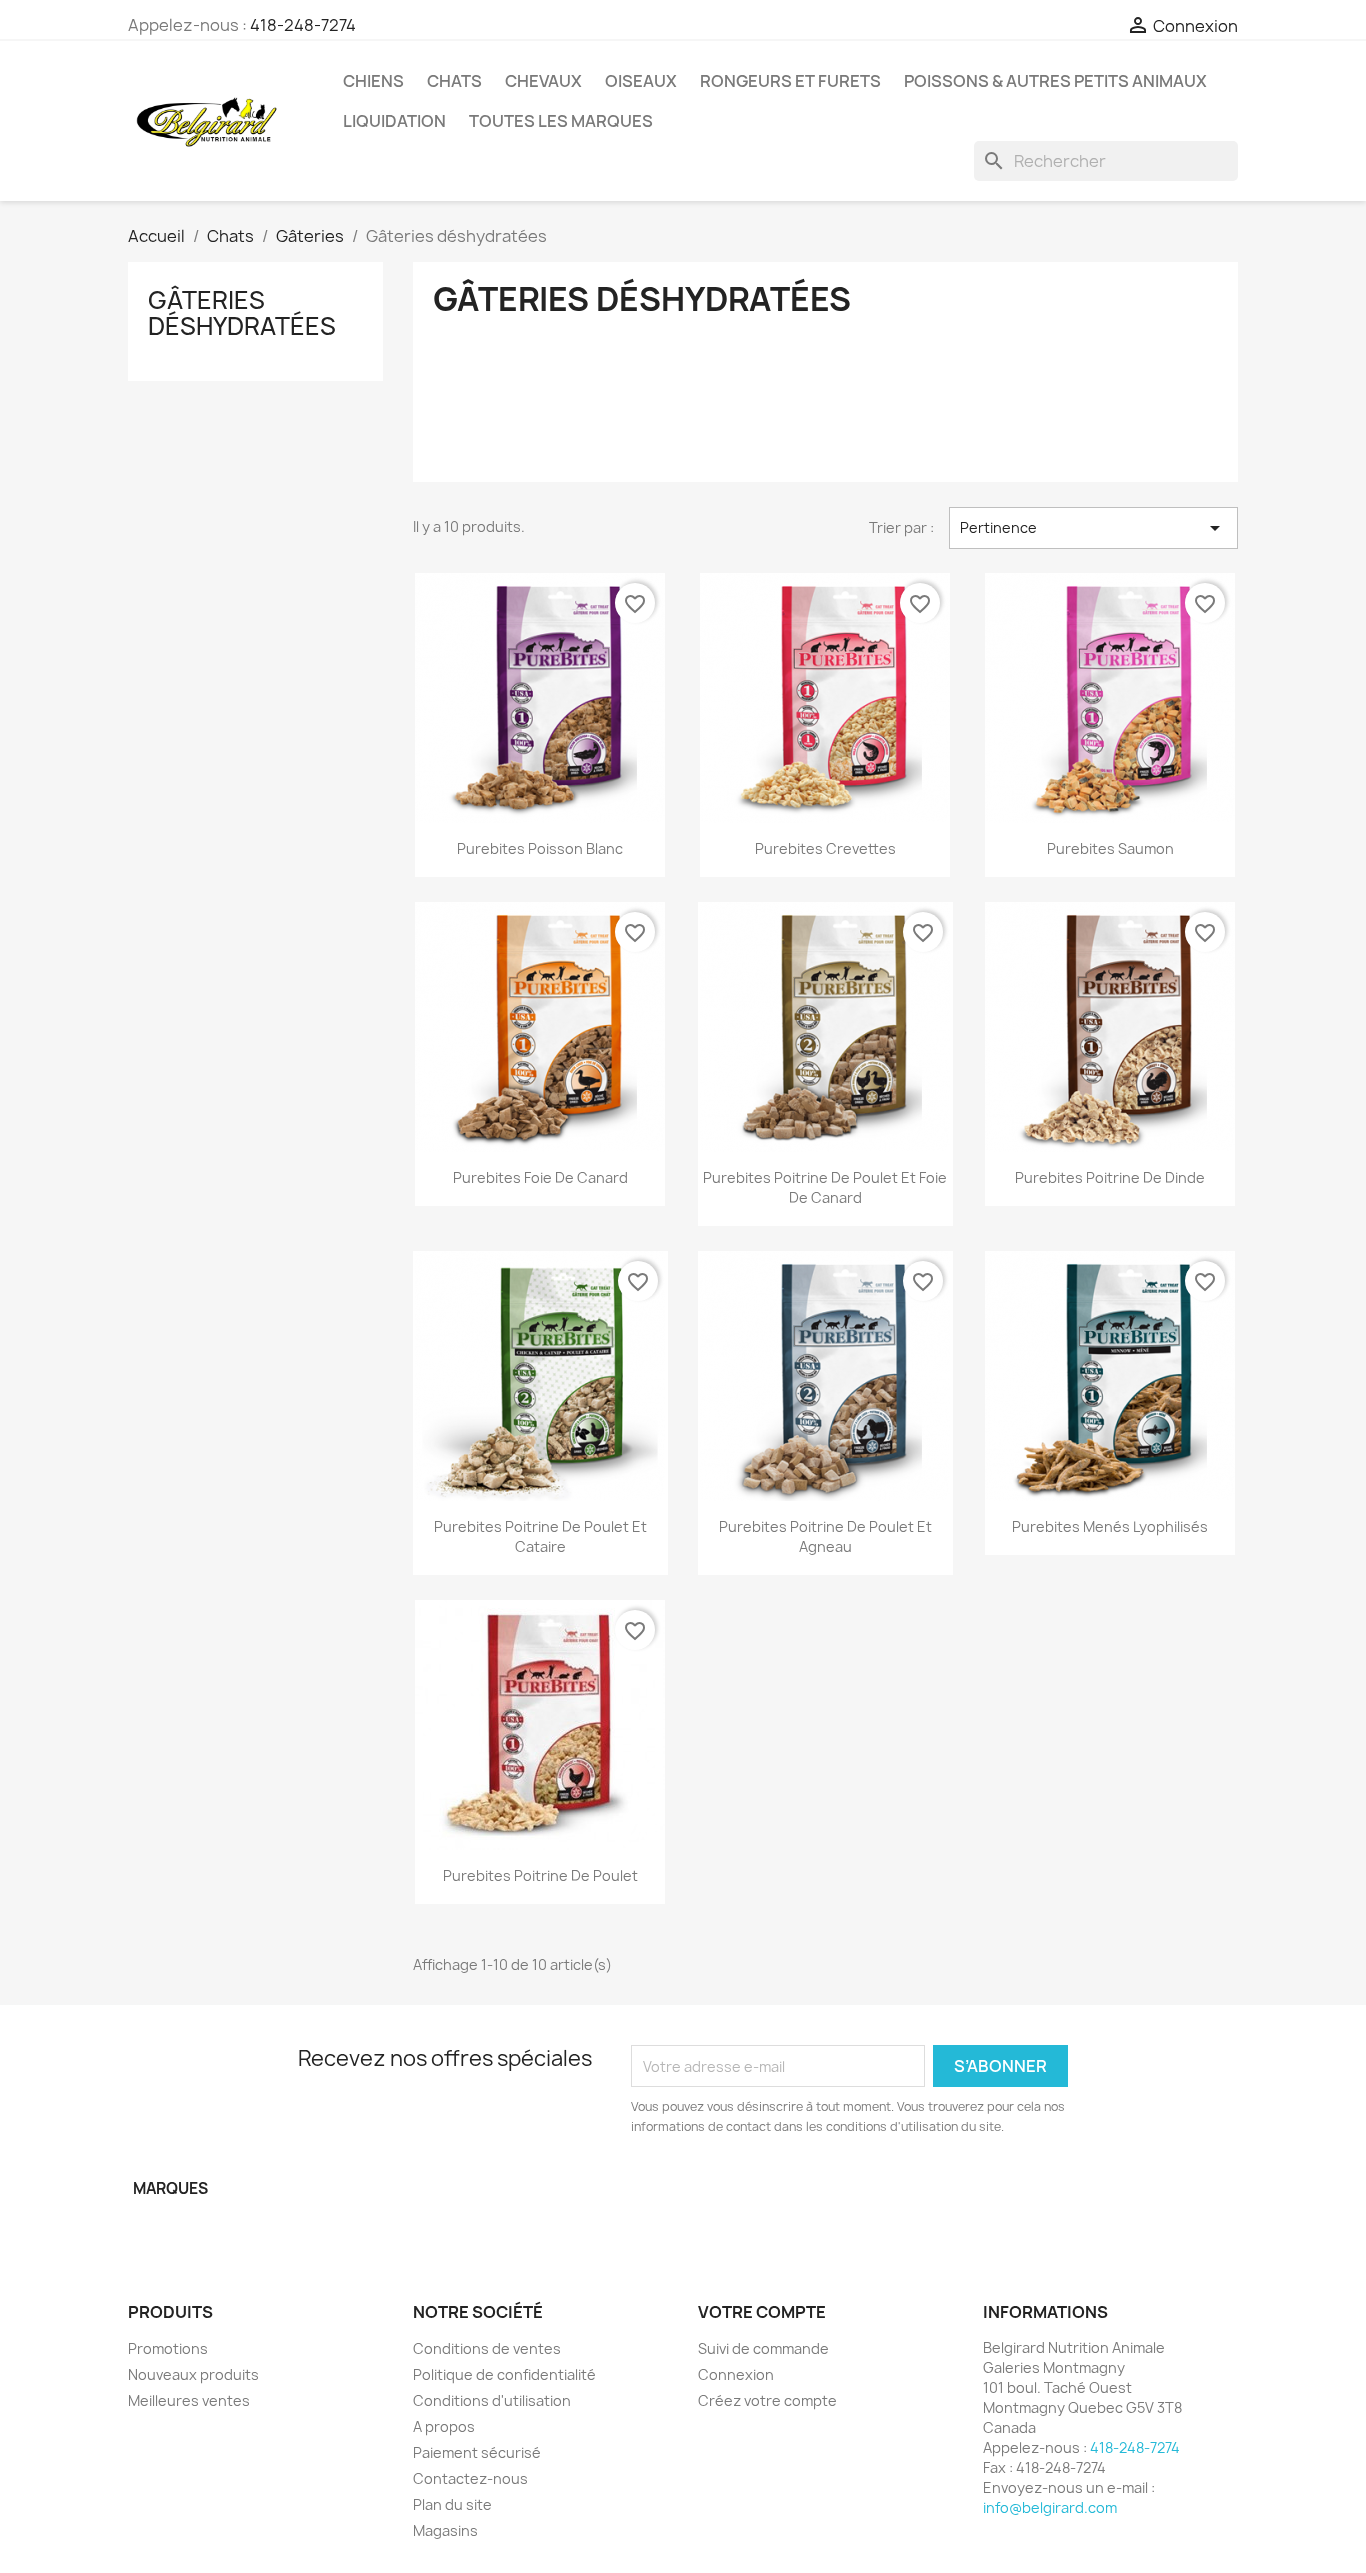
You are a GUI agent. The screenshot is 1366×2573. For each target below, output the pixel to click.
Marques (170, 2188)
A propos (444, 2426)
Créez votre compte (767, 2400)
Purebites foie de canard (540, 1177)
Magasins (445, 2530)
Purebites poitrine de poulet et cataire (540, 1536)
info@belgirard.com (1050, 2507)
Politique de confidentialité (504, 2374)
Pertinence (1093, 528)
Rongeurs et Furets (790, 81)
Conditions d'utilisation (492, 2400)
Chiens (373, 81)
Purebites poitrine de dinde (1110, 1177)
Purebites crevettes (825, 848)
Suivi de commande (763, 2348)
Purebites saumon (1110, 848)
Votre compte (762, 2312)
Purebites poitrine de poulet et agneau (825, 1536)
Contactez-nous (470, 2478)
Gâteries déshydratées (242, 313)
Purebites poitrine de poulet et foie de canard (825, 1187)
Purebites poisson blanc (540, 848)
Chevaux (543, 81)
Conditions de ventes (487, 2348)
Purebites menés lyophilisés (1110, 1526)
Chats (454, 81)
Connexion (736, 2374)
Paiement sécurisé (477, 2452)
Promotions (168, 2348)
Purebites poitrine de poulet (540, 1875)
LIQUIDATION (394, 121)
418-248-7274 (303, 25)
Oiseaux (641, 81)
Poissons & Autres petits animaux (1055, 81)
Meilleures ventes (189, 2400)
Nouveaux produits (193, 2374)
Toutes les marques (561, 121)
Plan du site (452, 2504)
